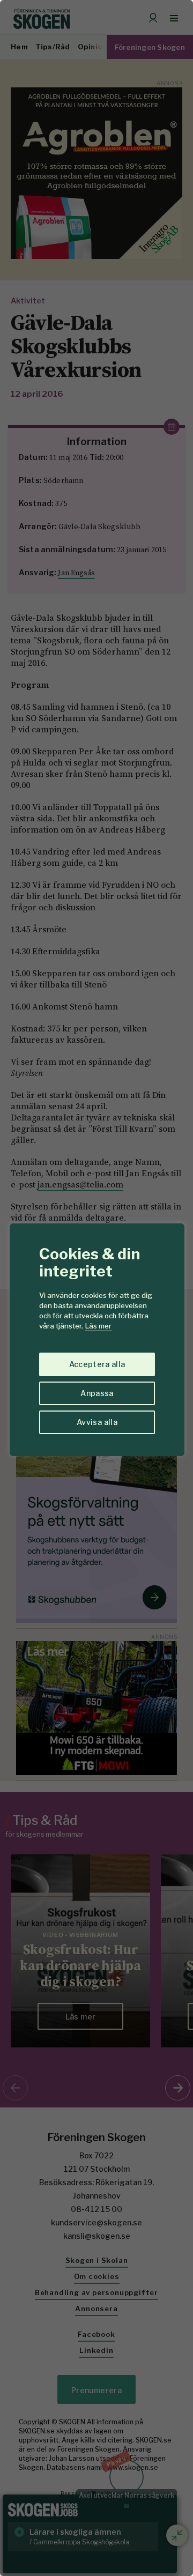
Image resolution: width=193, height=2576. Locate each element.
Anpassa (97, 1393)
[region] (96, 1288)
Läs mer (98, 1326)
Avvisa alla (97, 1422)
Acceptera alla (97, 1364)
